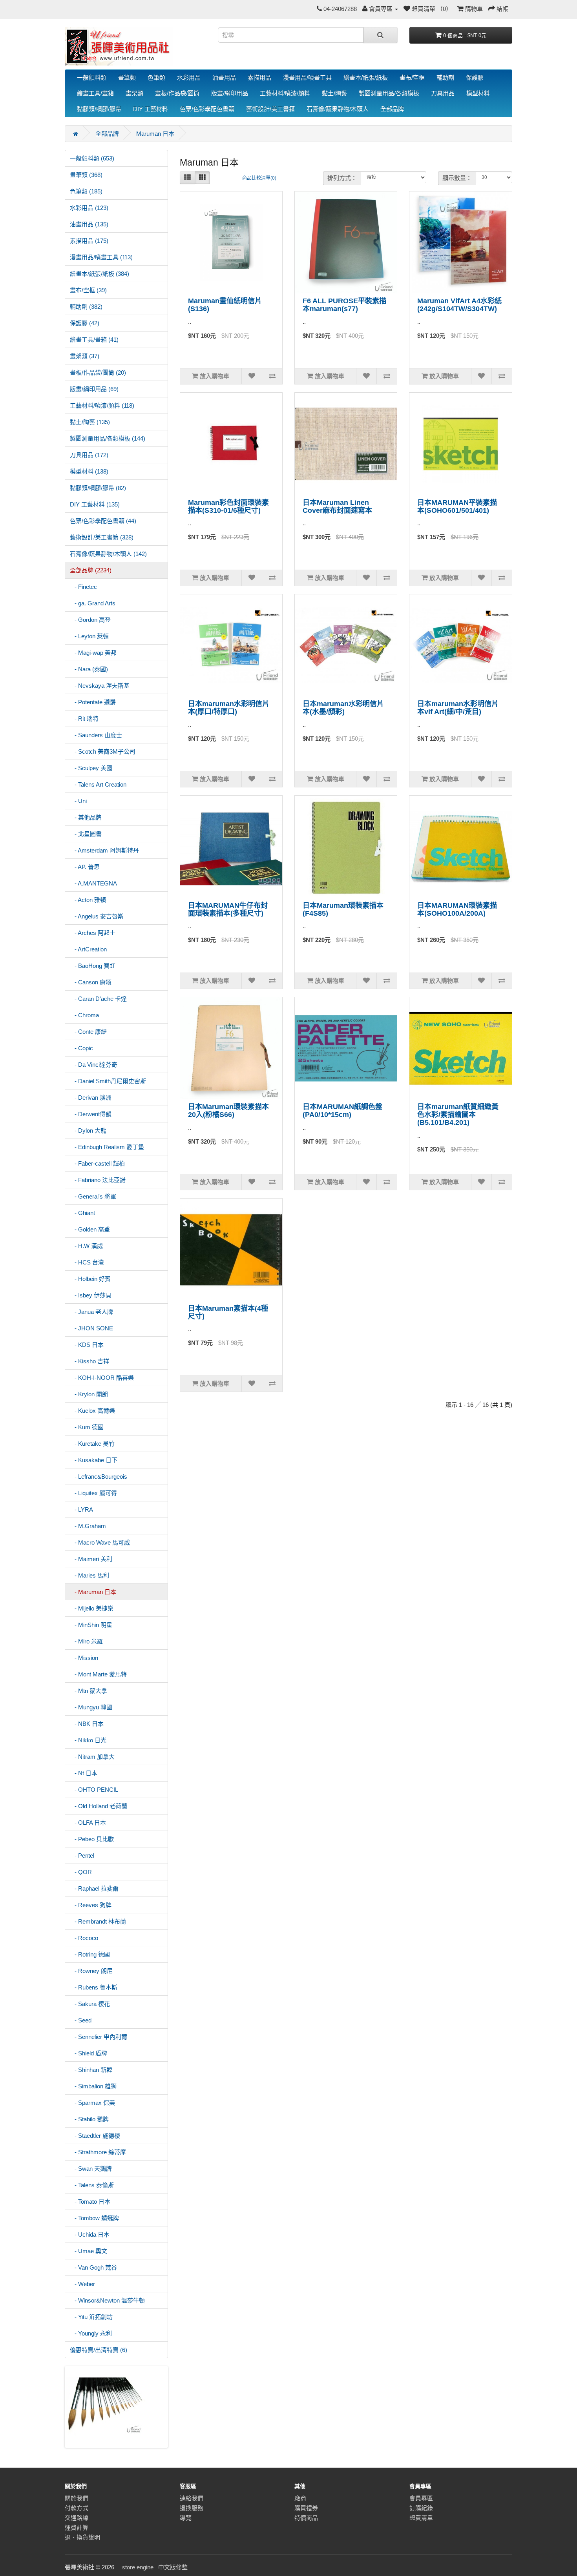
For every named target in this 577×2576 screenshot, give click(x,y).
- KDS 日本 (87, 1345)
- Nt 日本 (84, 1773)
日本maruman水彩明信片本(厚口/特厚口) (229, 708)
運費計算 (77, 2528)
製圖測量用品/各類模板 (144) (108, 438)
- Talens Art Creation (98, 784)
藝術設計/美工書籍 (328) (102, 537)
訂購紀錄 (421, 2508)
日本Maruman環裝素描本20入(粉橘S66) (228, 1111)
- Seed (81, 2020)
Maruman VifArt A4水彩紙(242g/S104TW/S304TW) (459, 305)
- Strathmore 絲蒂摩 (98, 2152)
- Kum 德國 (87, 1427)
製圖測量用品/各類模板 (389, 93)
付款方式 (77, 2508)
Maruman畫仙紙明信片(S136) (225, 305)
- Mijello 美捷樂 (92, 1608)
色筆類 (156, 77)
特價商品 (306, 2518)
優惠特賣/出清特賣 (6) (99, 2350)
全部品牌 (392, 109)
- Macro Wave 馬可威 (100, 1542)
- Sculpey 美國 (91, 768)
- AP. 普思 (85, 867)
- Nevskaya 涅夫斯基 (100, 686)
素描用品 (259, 77)
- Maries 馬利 (89, 1575)
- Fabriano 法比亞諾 (98, 1180)
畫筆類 (127, 77)
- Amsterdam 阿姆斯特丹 (104, 850)
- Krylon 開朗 (89, 1394)
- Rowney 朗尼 (91, 1971)
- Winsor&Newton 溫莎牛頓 (107, 2300)
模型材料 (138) (89, 471)
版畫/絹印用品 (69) (94, 389)
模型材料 (478, 93)
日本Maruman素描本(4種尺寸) (228, 1312)
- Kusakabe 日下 (94, 1460)
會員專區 (421, 2498)
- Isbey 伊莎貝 (91, 1295)
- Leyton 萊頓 (89, 636)
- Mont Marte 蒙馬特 (98, 1674)
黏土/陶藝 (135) (90, 422)
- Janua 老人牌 (91, 1312)
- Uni (78, 801)
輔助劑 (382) (86, 307)
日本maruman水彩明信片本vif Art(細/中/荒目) (458, 708)
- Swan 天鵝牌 (91, 2169)
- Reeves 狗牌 (91, 1905)
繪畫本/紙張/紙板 (366, 77)
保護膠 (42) (85, 323)
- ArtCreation (88, 949)
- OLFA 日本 (88, 1823)
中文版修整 (173, 2567)
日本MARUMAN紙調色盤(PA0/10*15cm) (342, 1111)
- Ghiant (82, 1213)
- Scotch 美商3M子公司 (103, 751)
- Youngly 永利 (91, 2333)
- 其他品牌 (86, 817)
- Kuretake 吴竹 (92, 1444)
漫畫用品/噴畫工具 (307, 77)
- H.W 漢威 (86, 1246)
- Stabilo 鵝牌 (89, 2119)
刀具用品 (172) (89, 455)
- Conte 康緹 (88, 1032)
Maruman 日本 (155, 134)
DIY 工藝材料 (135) (95, 504)
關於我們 (77, 2498)
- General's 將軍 (93, 1196)
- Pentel (82, 1855)
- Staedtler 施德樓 (95, 2136)
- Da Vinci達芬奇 (94, 1065)
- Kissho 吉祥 (89, 1361)
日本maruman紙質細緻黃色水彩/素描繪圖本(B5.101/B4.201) (458, 1115)
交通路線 (77, 2518)
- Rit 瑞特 (84, 719)
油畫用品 (224, 77)
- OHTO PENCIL (94, 1790)
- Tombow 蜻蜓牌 (94, 2218)
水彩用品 (189, 77)
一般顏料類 (92, 77)
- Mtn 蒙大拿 (89, 1691)
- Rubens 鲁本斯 (94, 1987)
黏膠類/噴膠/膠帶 (99, 109)
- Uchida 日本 (90, 2234)
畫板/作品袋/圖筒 (177, 93)
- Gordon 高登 (90, 620)
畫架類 (134, 93)
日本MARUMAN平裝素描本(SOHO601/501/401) (457, 506)
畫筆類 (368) (86, 175)
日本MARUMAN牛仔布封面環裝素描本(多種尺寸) (228, 909)
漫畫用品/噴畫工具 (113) (101, 257)
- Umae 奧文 (89, 2251)
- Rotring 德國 (90, 1954)
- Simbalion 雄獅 (93, 2086)
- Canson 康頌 (91, 982)
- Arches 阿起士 (93, 933)
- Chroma (84, 1015)
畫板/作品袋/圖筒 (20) (98, 373)
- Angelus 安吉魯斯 (97, 916)
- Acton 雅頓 (88, 900)
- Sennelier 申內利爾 (99, 2037)
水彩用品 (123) (89, 208)
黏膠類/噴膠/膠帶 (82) (98, 488)
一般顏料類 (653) (92, 158)
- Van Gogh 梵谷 (93, 2267)
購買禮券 (306, 2508)
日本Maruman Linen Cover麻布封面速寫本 (337, 506)
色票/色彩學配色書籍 (207, 109)
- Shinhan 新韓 (91, 2070)
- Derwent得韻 (91, 1114)
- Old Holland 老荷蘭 (99, 1806)
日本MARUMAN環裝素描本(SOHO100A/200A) (457, 909)
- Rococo (84, 1938)
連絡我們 (192, 2498)
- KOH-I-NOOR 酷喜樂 (102, 1378)
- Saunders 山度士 (96, 735)
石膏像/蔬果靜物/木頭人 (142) (108, 554)
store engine (138, 2567)
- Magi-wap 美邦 (93, 653)
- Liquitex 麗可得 (93, 1493)
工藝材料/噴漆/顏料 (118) (102, 405)
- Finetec (83, 587)
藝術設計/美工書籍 (270, 109)
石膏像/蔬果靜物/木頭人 (338, 109)
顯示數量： (457, 178)
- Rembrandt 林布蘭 (98, 1921)
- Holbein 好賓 (90, 1279)
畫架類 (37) (85, 356)
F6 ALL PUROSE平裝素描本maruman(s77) (344, 305)
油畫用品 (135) (89, 224)
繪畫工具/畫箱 (95, 93)
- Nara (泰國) (89, 669)
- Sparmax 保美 (92, 2103)
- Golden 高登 (90, 1229)
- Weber (82, 2284)
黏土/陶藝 (334, 93)
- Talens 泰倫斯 (92, 2185)
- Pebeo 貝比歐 (92, 1839)
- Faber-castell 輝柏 (97, 1163)
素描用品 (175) (89, 241)
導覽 (186, 2518)
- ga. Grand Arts (93, 603)
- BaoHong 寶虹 (93, 966)
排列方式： (342, 178)
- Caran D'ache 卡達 (98, 999)
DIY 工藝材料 (151, 109)
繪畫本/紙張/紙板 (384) (100, 274)
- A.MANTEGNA (93, 883)
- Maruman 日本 (93, 1592)
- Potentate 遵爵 (93, 702)
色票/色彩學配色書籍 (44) (103, 521)
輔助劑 (445, 77)
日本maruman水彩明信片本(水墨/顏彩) (343, 708)
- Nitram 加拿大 (92, 1757)
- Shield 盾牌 (89, 2053)
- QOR (81, 1872)
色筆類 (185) (86, 191)
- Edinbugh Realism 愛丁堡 (107, 1147)
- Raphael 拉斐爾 (94, 1888)
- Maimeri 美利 (91, 1559)
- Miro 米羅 (86, 1641)
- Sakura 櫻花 (90, 2004)
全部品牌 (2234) (91, 570)
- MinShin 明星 (91, 1625)
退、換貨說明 (82, 2537)
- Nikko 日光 (88, 1740)
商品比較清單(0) (259, 178)
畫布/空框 (412, 77)
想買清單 (421, 2518)
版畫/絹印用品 (230, 93)
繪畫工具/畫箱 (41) (94, 340)
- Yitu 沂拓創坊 (91, 2317)
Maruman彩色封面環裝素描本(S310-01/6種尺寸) (228, 506)
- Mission (84, 1658)
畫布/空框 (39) (88, 290)
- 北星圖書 (86, 834)
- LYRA (81, 1509)
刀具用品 (443, 93)
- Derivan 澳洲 (91, 1098)
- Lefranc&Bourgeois (99, 1477)
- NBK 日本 (87, 1724)
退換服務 (192, 2508)
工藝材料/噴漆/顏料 (285, 93)
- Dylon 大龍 (88, 1130)
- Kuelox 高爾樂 (92, 1411)
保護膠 (475, 77)
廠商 (300, 2498)
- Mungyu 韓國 (91, 1707)
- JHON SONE (91, 1328)
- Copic (81, 1048)
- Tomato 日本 (90, 2202)
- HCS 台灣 (87, 1262)
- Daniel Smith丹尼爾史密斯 (108, 1081)
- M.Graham (88, 1526)
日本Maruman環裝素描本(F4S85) (343, 909)
